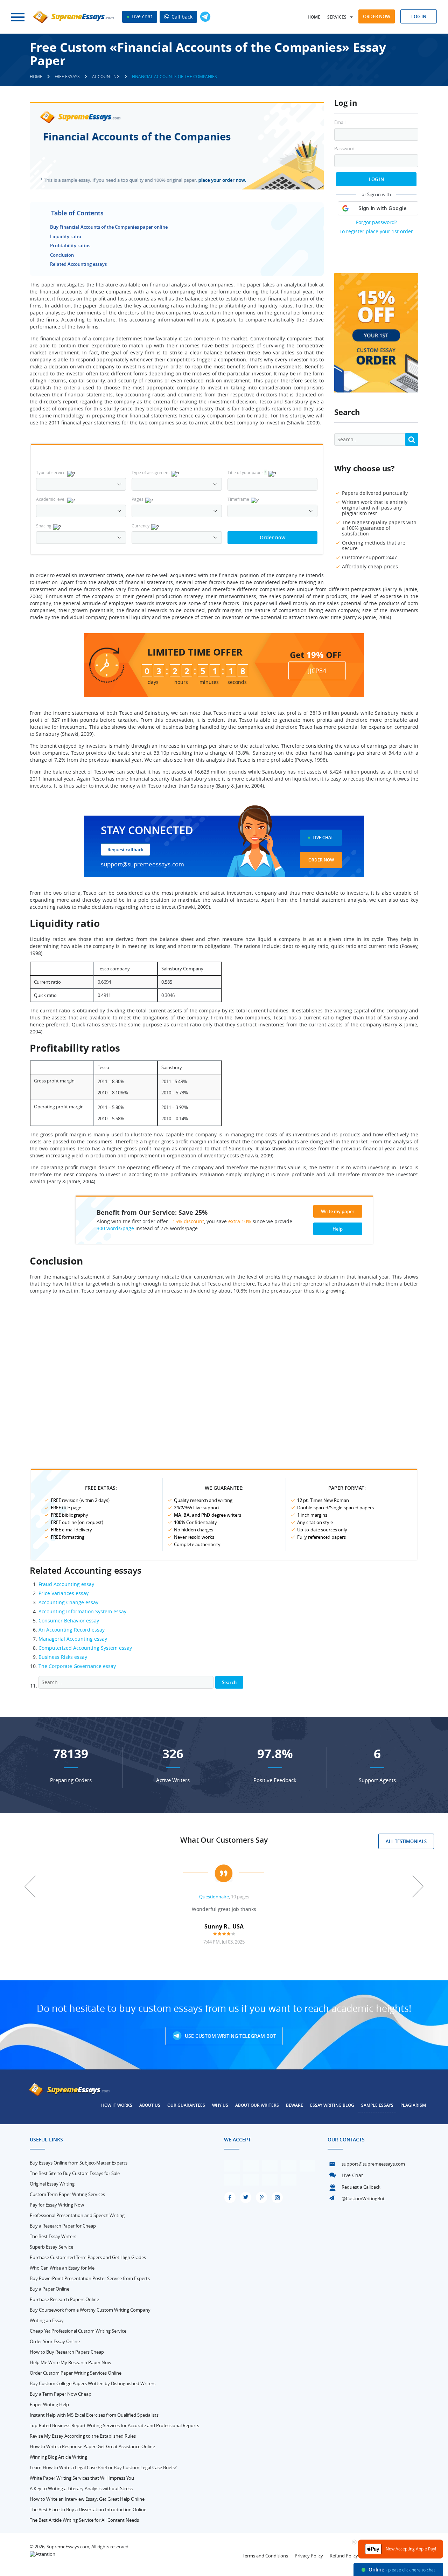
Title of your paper (247, 472)
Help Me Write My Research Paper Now (71, 2362)
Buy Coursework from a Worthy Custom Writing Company (90, 2310)
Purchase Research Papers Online (64, 2299)
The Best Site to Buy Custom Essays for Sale (75, 2173)
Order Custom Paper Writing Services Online (76, 2373)
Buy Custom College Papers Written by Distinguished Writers (93, 2383)
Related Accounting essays (78, 264)
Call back (181, 17)
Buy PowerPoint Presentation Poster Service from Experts (90, 2278)
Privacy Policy (309, 2556)
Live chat (141, 16)
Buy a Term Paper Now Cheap (61, 2394)
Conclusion (62, 255)
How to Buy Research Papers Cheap (67, 2352)
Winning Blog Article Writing (58, 2457)
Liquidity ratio (66, 236)
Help (338, 1229)
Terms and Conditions (265, 2556)
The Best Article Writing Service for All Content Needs (84, 2520)
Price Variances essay (64, 1593)
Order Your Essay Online (55, 2341)
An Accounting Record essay (72, 1630)
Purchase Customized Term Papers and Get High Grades (88, 2257)
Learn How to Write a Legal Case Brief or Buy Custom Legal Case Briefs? (103, 2467)
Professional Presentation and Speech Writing (77, 2215)
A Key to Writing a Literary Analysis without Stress (81, 2488)
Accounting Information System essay (82, 1611)
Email (340, 122)
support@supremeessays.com (142, 864)
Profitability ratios (70, 245)
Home (314, 17)
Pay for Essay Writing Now (57, 2205)
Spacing (44, 526)
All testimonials (406, 1841)
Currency (141, 526)
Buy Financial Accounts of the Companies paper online (109, 227)
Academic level (51, 499)
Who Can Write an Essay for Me (62, 2268)
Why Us (220, 2105)
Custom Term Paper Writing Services (67, 2194)
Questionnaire (214, 1897)
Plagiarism (413, 2105)
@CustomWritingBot (363, 2198)
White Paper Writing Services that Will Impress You (82, 2478)
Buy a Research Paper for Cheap (63, 2226)
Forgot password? (376, 222)
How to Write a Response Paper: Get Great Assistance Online (92, 2446)
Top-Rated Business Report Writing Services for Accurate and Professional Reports (114, 2425)
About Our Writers (257, 2105)
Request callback (125, 850)
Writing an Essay (47, 2320)
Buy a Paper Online (50, 2289)
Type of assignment (151, 472)
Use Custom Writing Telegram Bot (230, 2036)
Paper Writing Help (49, 2404)
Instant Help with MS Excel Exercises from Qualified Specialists (94, 2415)
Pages (138, 499)
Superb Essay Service (51, 2247)
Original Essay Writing (52, 2184)
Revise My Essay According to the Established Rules (83, 2436)
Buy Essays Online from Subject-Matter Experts (79, 2163)
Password (344, 149)
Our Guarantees (186, 2105)
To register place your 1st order (376, 231)
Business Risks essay (63, 1657)
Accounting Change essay (68, 1602)
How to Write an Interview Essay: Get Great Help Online (87, 2499)
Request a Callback (361, 2187)
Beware (295, 2105)
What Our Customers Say (224, 1840)
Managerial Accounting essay (73, 1639)
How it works (117, 2105)
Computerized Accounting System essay (85, 1648)
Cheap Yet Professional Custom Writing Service (78, 2331)
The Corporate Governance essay (77, 1666)
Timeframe (238, 499)
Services (337, 17)
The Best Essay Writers (53, 2236)
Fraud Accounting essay (66, 1584)
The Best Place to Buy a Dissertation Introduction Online (88, 2509)
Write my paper (338, 1211)
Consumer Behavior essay (69, 1621)
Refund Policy (344, 2556)
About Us (150, 2105)
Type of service (51, 472)
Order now (377, 16)
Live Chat (323, 837)
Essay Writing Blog (332, 2105)
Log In (376, 179)
